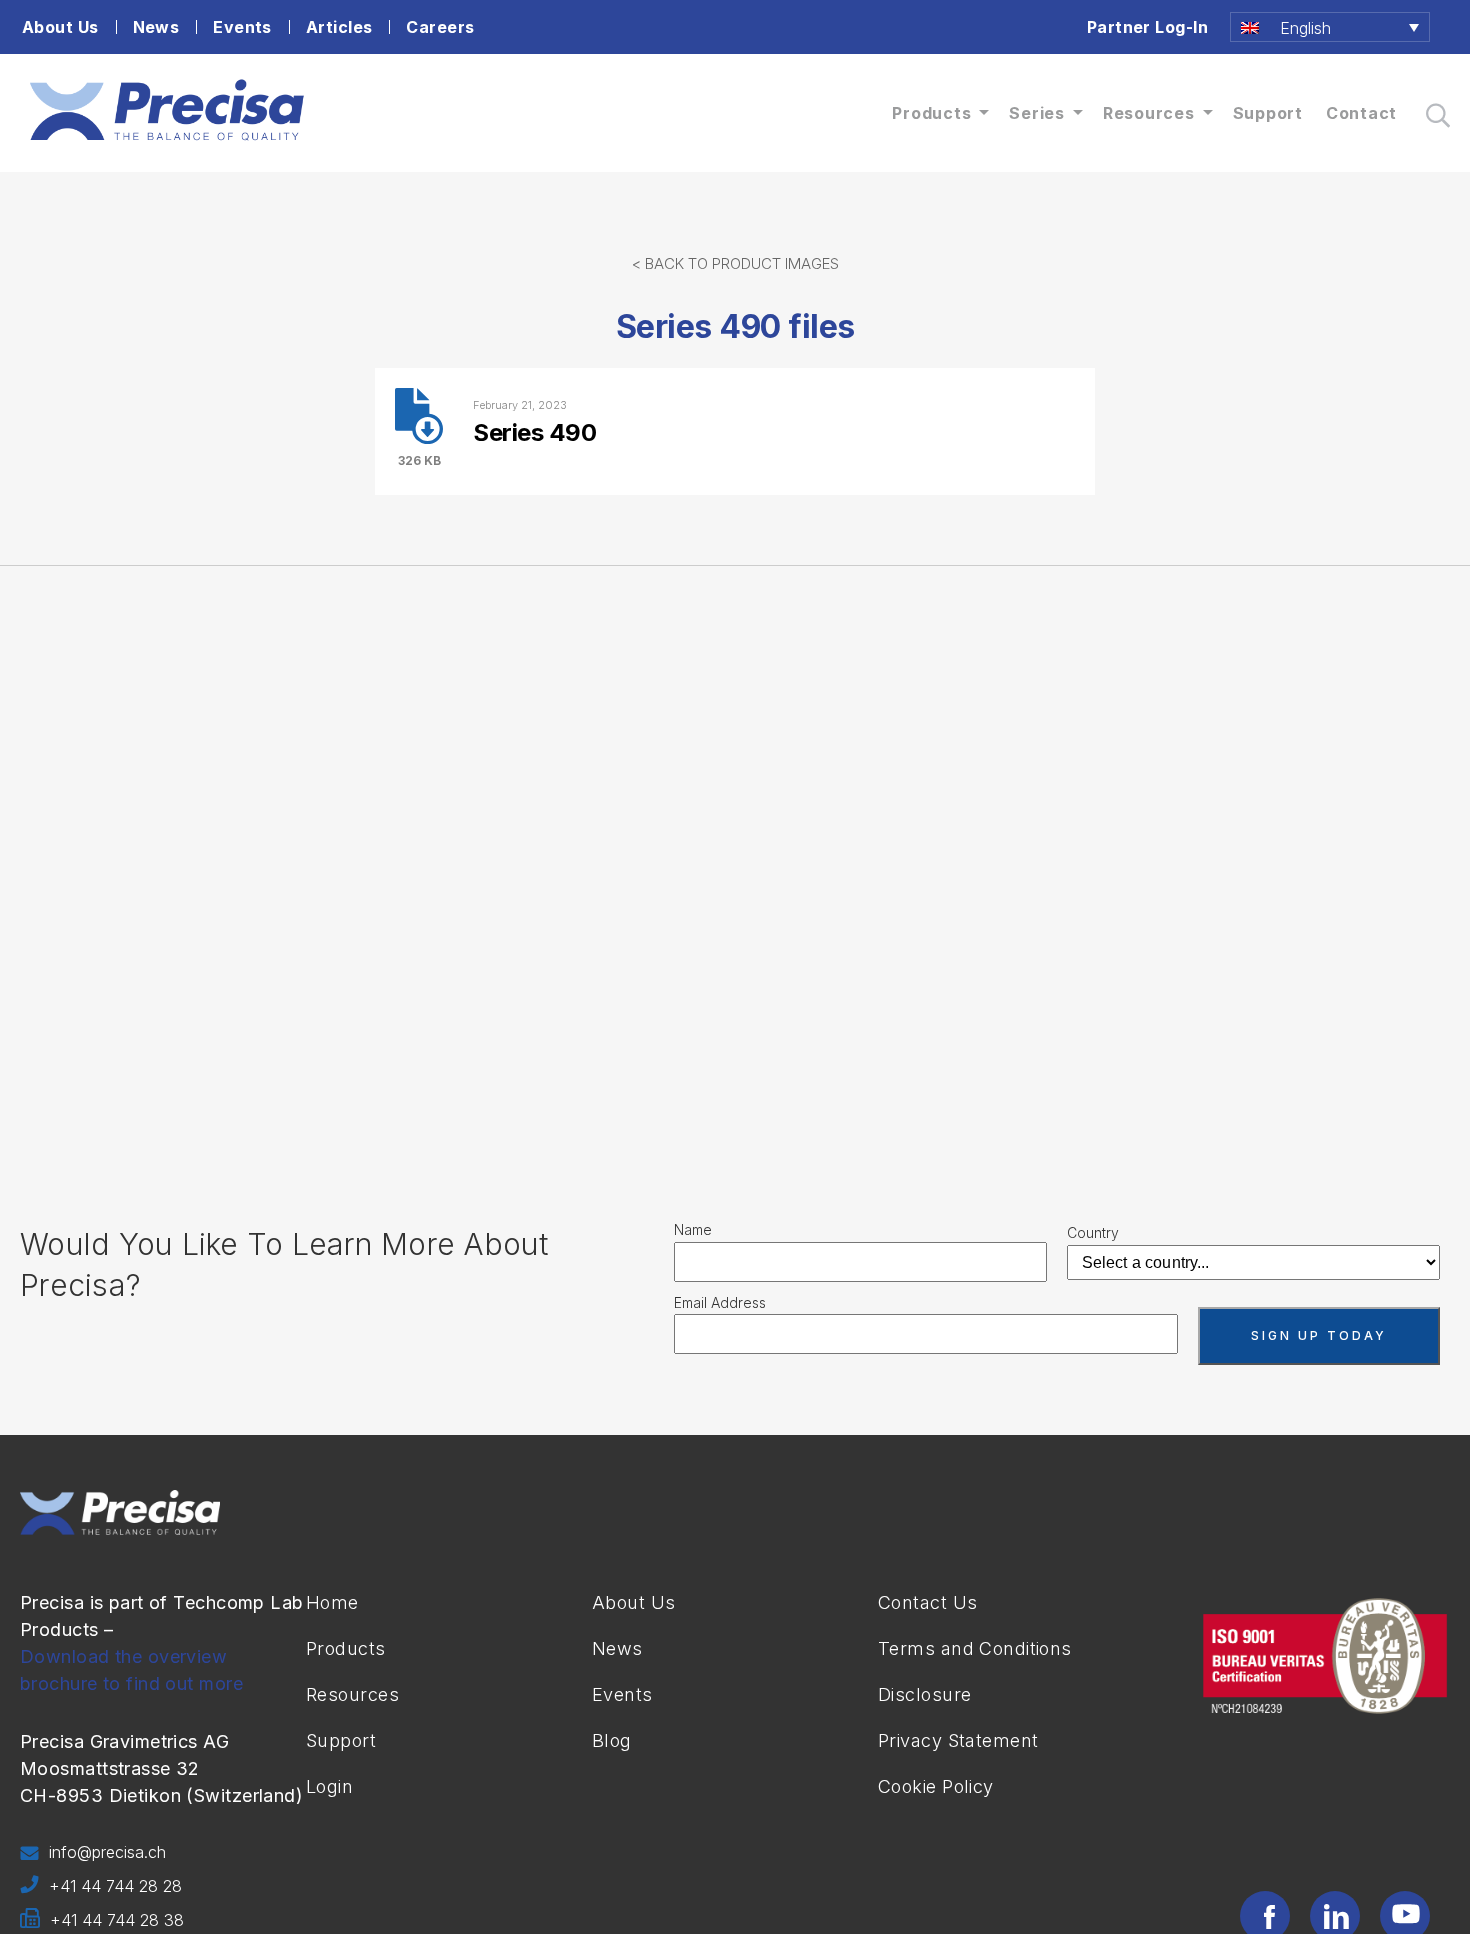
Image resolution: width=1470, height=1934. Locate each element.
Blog (612, 1740)
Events (242, 27)
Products (931, 113)
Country (1093, 1232)
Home (332, 1602)
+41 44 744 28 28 (115, 1886)
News (156, 27)
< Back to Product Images (735, 263)
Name (693, 1229)
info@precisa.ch (107, 1852)
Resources (1149, 113)
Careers (440, 27)
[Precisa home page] (166, 141)
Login (329, 1786)
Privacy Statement (958, 1740)
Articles (339, 27)
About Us (60, 27)
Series (1037, 113)
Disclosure (924, 1694)
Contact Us (927, 1602)
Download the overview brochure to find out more (131, 1670)
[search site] (1438, 115)
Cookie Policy (936, 1786)
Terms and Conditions (975, 1648)
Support (1268, 113)
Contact (1361, 113)
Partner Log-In (1147, 27)
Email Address (720, 1302)
